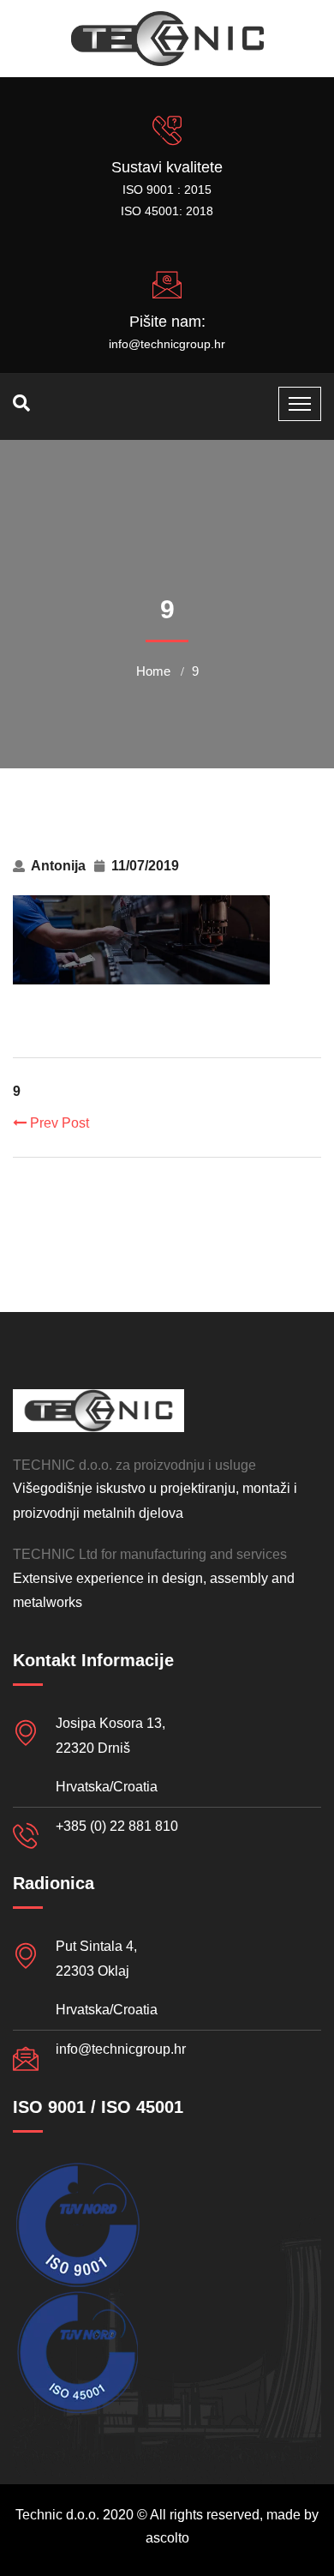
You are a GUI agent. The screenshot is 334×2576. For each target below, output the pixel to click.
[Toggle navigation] (300, 404)
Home (153, 671)
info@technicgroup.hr (167, 344)
